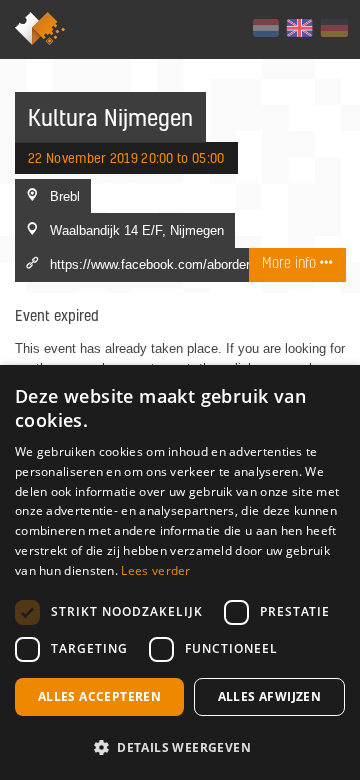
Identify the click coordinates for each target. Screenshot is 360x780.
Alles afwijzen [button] (270, 696)
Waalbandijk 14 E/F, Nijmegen (137, 230)
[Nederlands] (265, 28)
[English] (299, 28)
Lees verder (155, 570)
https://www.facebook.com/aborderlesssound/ (181, 264)
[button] (180, 747)
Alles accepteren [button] (99, 696)
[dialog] (180, 572)
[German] (333, 28)
